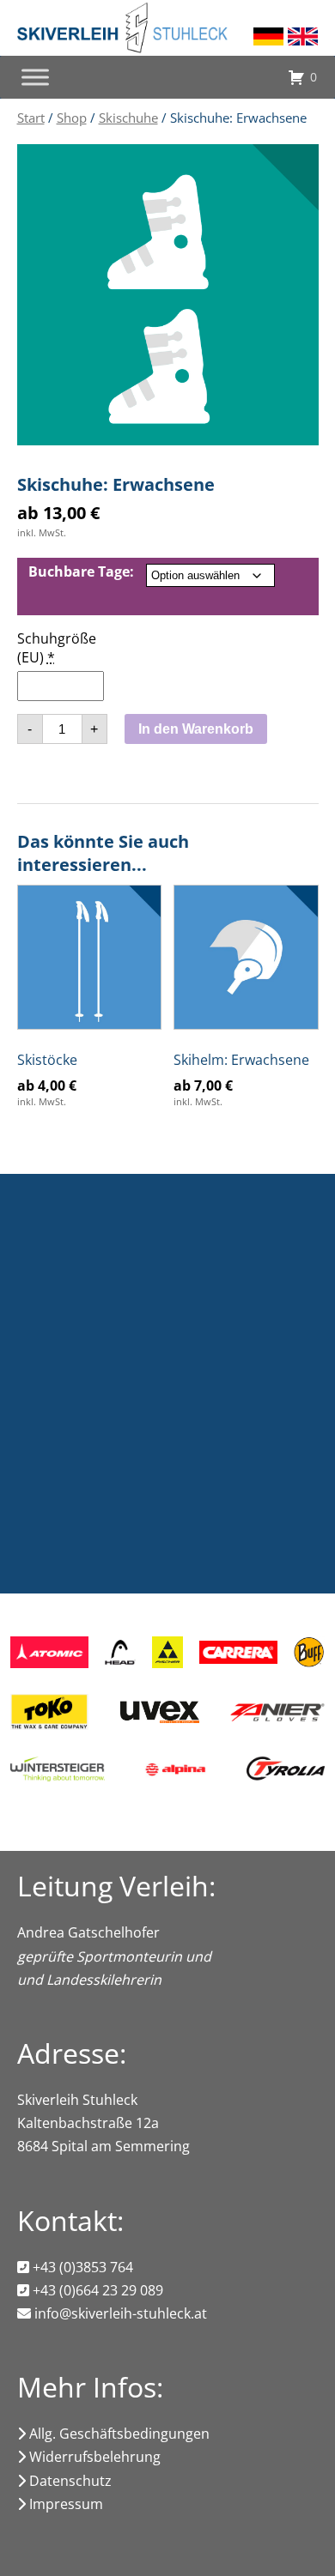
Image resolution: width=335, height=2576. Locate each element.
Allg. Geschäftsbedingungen (118, 2434)
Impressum (64, 2504)
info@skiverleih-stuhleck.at (119, 2313)
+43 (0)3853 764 (81, 2267)
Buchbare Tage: (81, 571)
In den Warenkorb (196, 729)
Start (31, 118)
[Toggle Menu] (35, 77)
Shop (72, 118)
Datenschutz (69, 2481)
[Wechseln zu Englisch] (303, 36)
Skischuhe (128, 118)
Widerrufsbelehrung (93, 2457)
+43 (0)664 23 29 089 (96, 2290)
